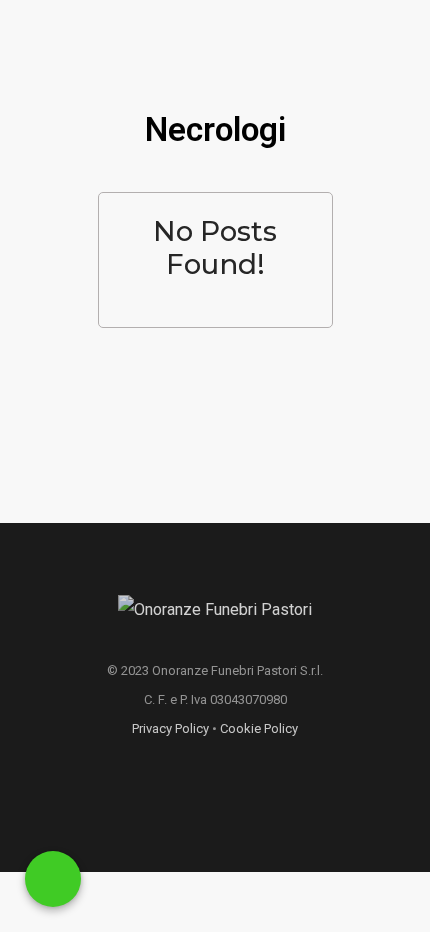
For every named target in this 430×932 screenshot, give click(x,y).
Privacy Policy (170, 728)
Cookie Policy (259, 728)
